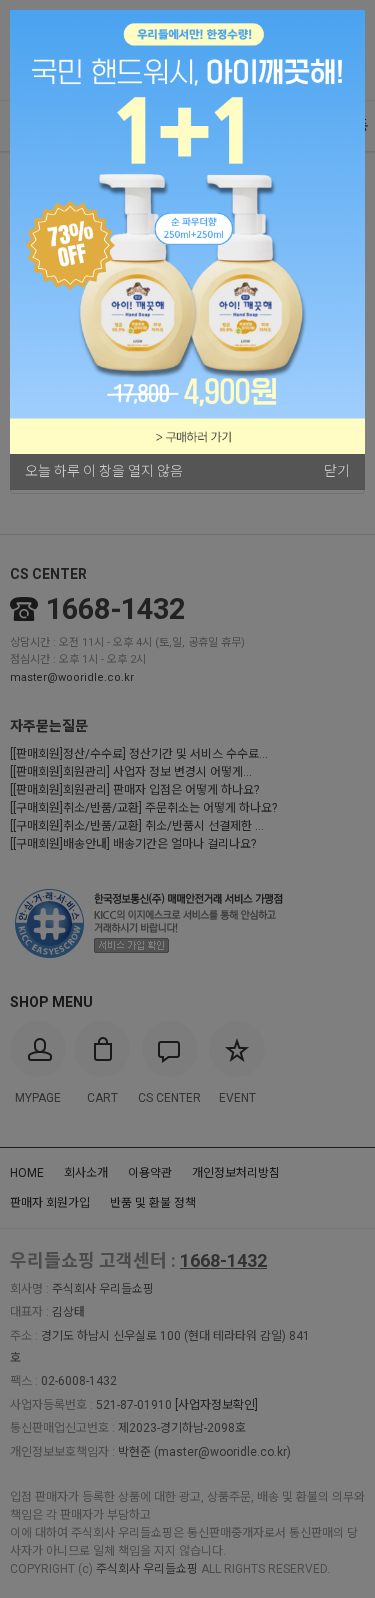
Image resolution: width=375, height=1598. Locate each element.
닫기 (337, 471)
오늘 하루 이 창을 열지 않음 (104, 471)
